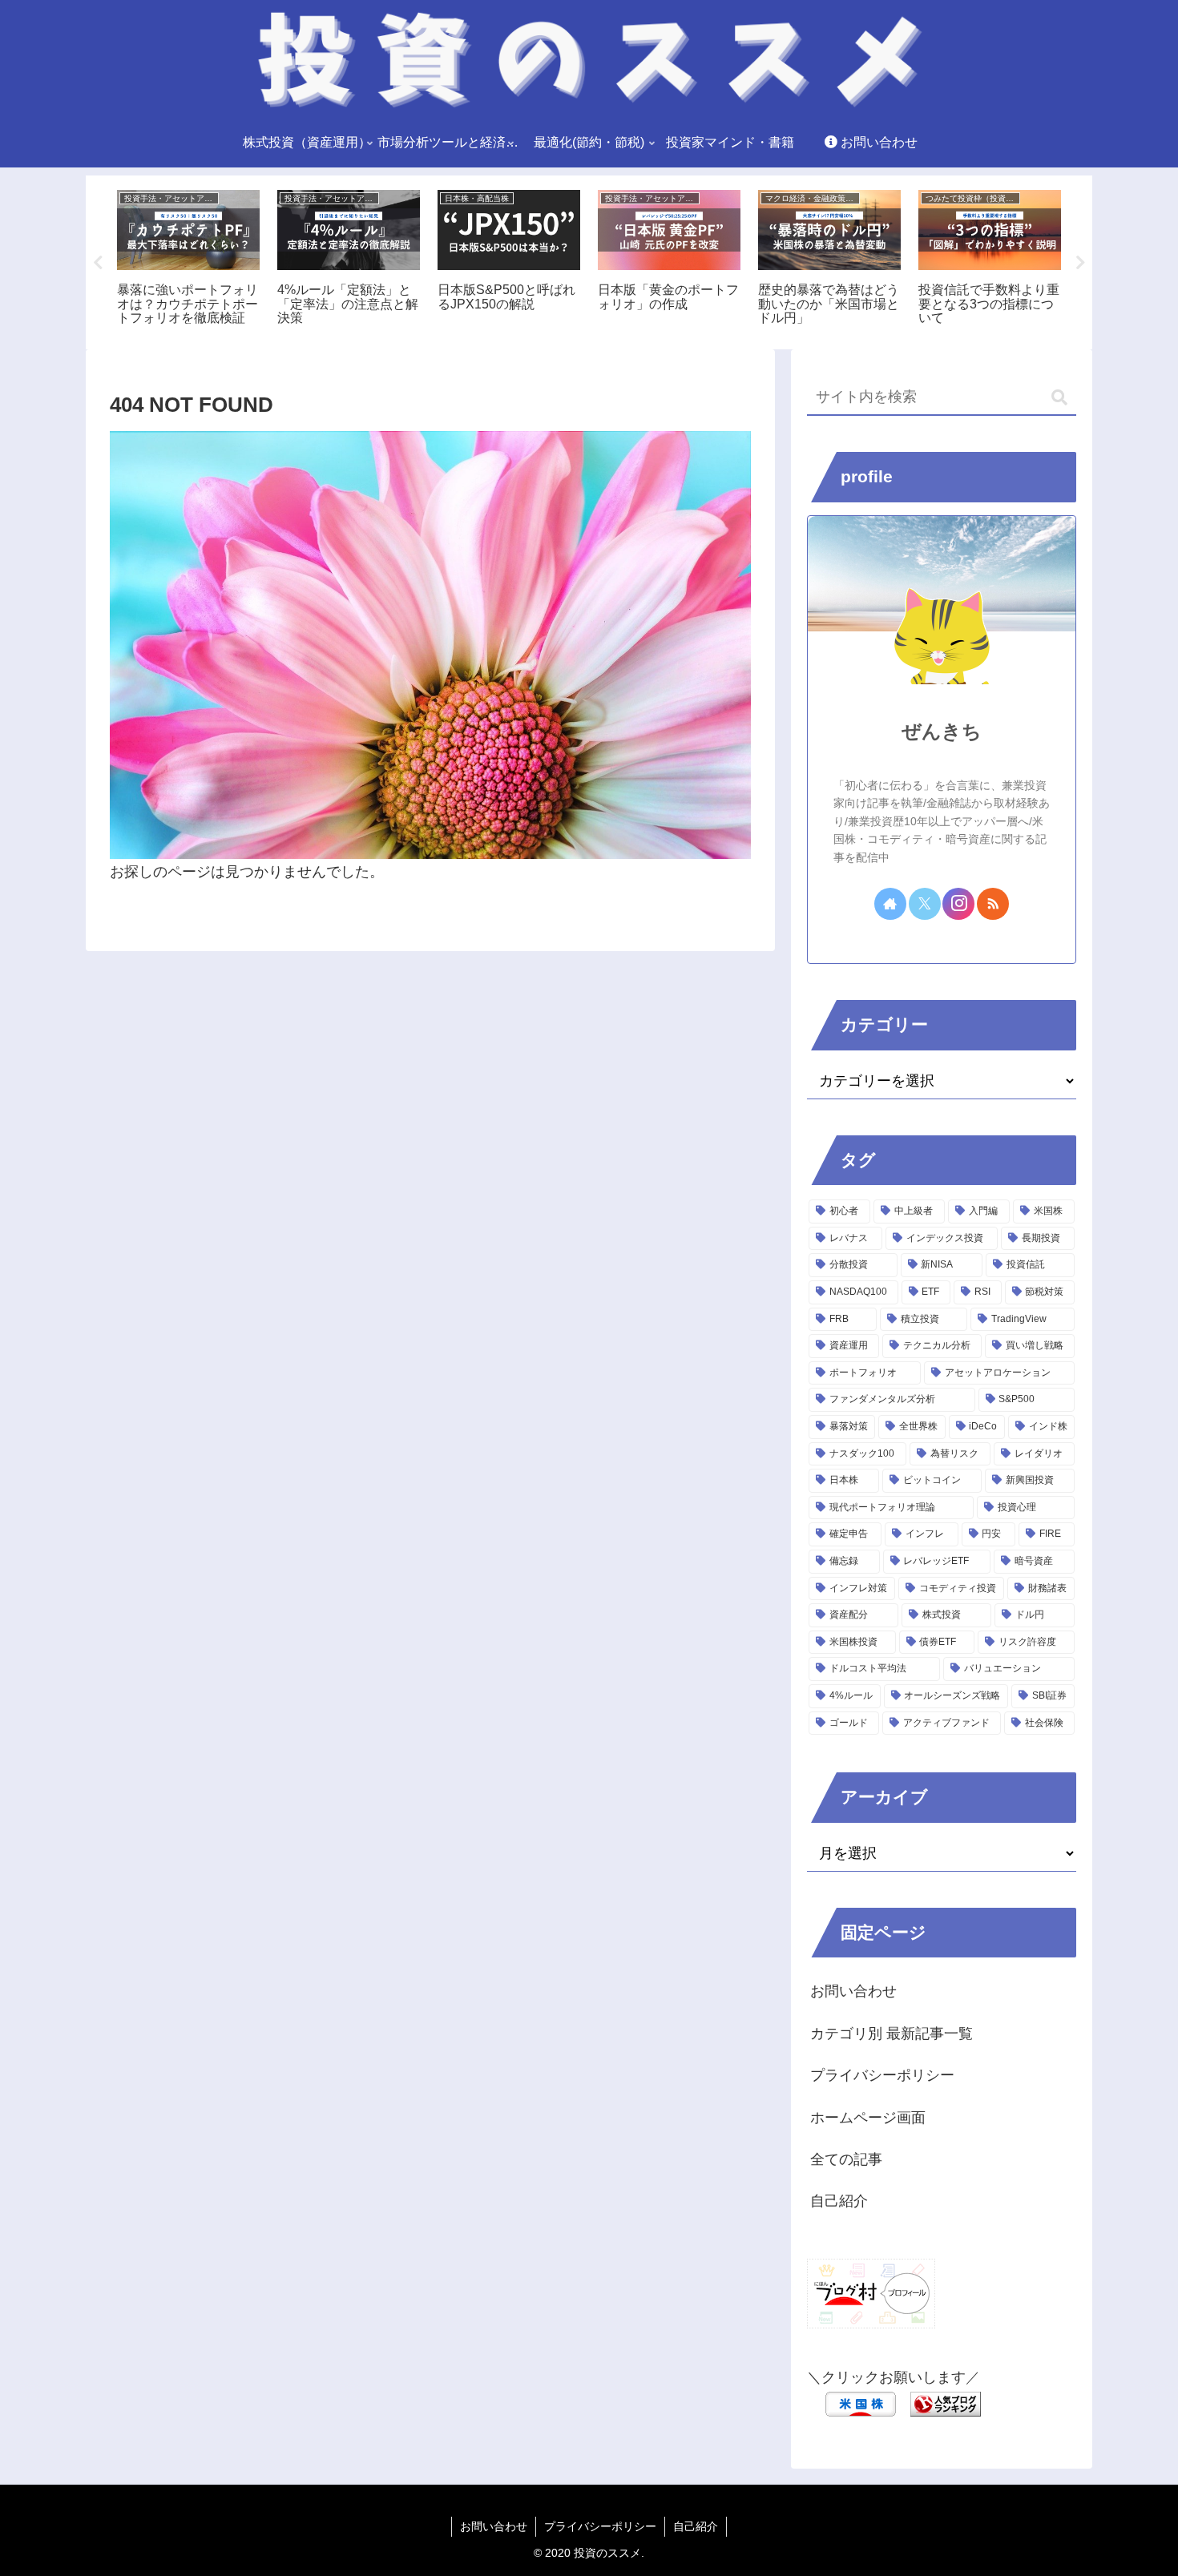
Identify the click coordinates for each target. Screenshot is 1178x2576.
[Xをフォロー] (925, 904)
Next (1080, 263)
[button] (1059, 398)
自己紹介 (839, 2201)
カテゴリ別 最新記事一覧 (892, 2034)
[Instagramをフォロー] (958, 904)
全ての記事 (846, 2159)
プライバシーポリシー (882, 2075)
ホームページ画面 (868, 2118)
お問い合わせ (853, 1991)
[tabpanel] (188, 260)
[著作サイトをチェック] (890, 904)
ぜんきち (942, 731)
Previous (98, 263)
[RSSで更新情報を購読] (993, 904)
